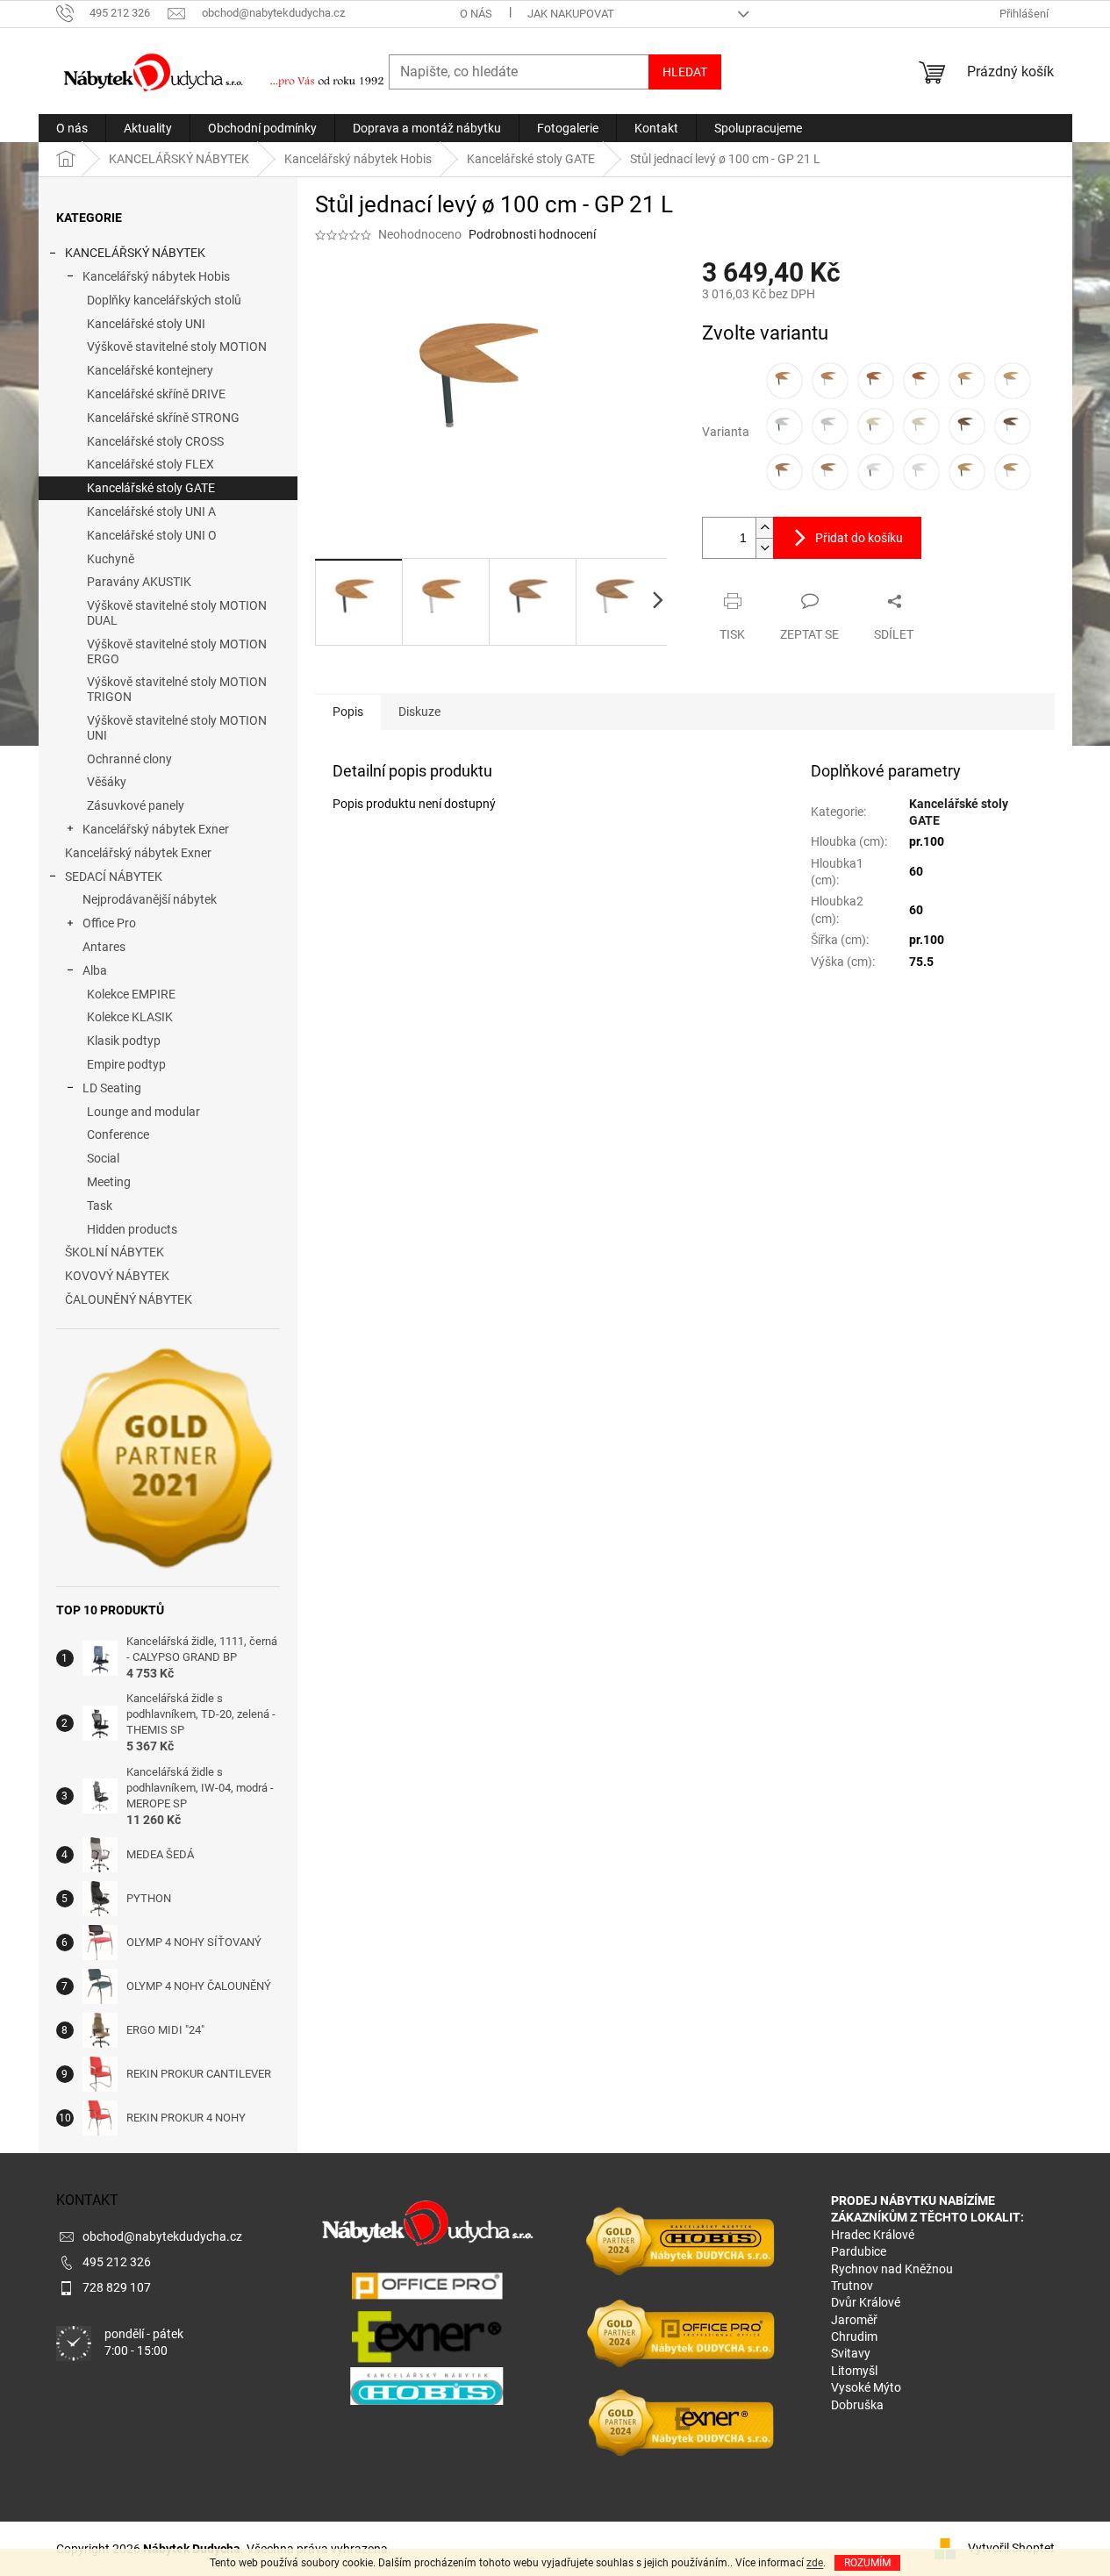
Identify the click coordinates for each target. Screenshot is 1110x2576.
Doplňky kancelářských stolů (164, 300)
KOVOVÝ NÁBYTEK (117, 1276)
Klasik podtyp (124, 1041)
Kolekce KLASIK (130, 1017)
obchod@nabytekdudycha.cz (162, 2236)
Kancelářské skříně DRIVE (156, 394)
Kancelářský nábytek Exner (156, 829)
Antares (104, 947)
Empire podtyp (126, 1064)
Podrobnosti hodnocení (532, 234)
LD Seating (112, 1088)
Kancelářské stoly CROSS (155, 441)
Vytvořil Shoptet (1011, 2548)
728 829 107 (117, 2287)
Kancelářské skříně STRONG (163, 418)
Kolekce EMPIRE (131, 994)
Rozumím (867, 2563)
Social (103, 1158)
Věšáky (107, 782)
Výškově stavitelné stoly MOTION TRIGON (177, 689)
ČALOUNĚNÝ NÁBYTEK (129, 1299)
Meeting (109, 1182)
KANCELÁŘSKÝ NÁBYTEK (135, 253)
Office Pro (109, 923)
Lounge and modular (143, 1112)
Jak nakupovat (571, 14)
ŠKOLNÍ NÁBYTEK (115, 1252)
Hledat (685, 72)
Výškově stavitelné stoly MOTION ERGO (177, 651)
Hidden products (132, 1229)
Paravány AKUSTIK (139, 582)
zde (815, 2563)
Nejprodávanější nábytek (150, 899)
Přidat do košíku (859, 538)
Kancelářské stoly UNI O (152, 535)
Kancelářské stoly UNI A (151, 512)
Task (100, 1206)
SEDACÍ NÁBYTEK (114, 877)
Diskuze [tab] (419, 712)
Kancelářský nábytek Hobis (156, 276)
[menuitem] (72, 128)
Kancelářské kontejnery (150, 370)
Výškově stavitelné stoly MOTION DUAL (177, 613)
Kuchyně (111, 559)
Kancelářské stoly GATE (151, 488)
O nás (476, 14)
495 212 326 (117, 2262)
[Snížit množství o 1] (764, 548)
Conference (118, 1134)
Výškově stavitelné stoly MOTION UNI (177, 728)
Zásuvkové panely (136, 805)
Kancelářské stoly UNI (146, 324)
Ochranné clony (129, 759)
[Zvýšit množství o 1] (764, 528)
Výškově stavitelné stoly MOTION (177, 347)
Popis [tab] (348, 712)
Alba (95, 970)
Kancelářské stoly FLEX (150, 464)
